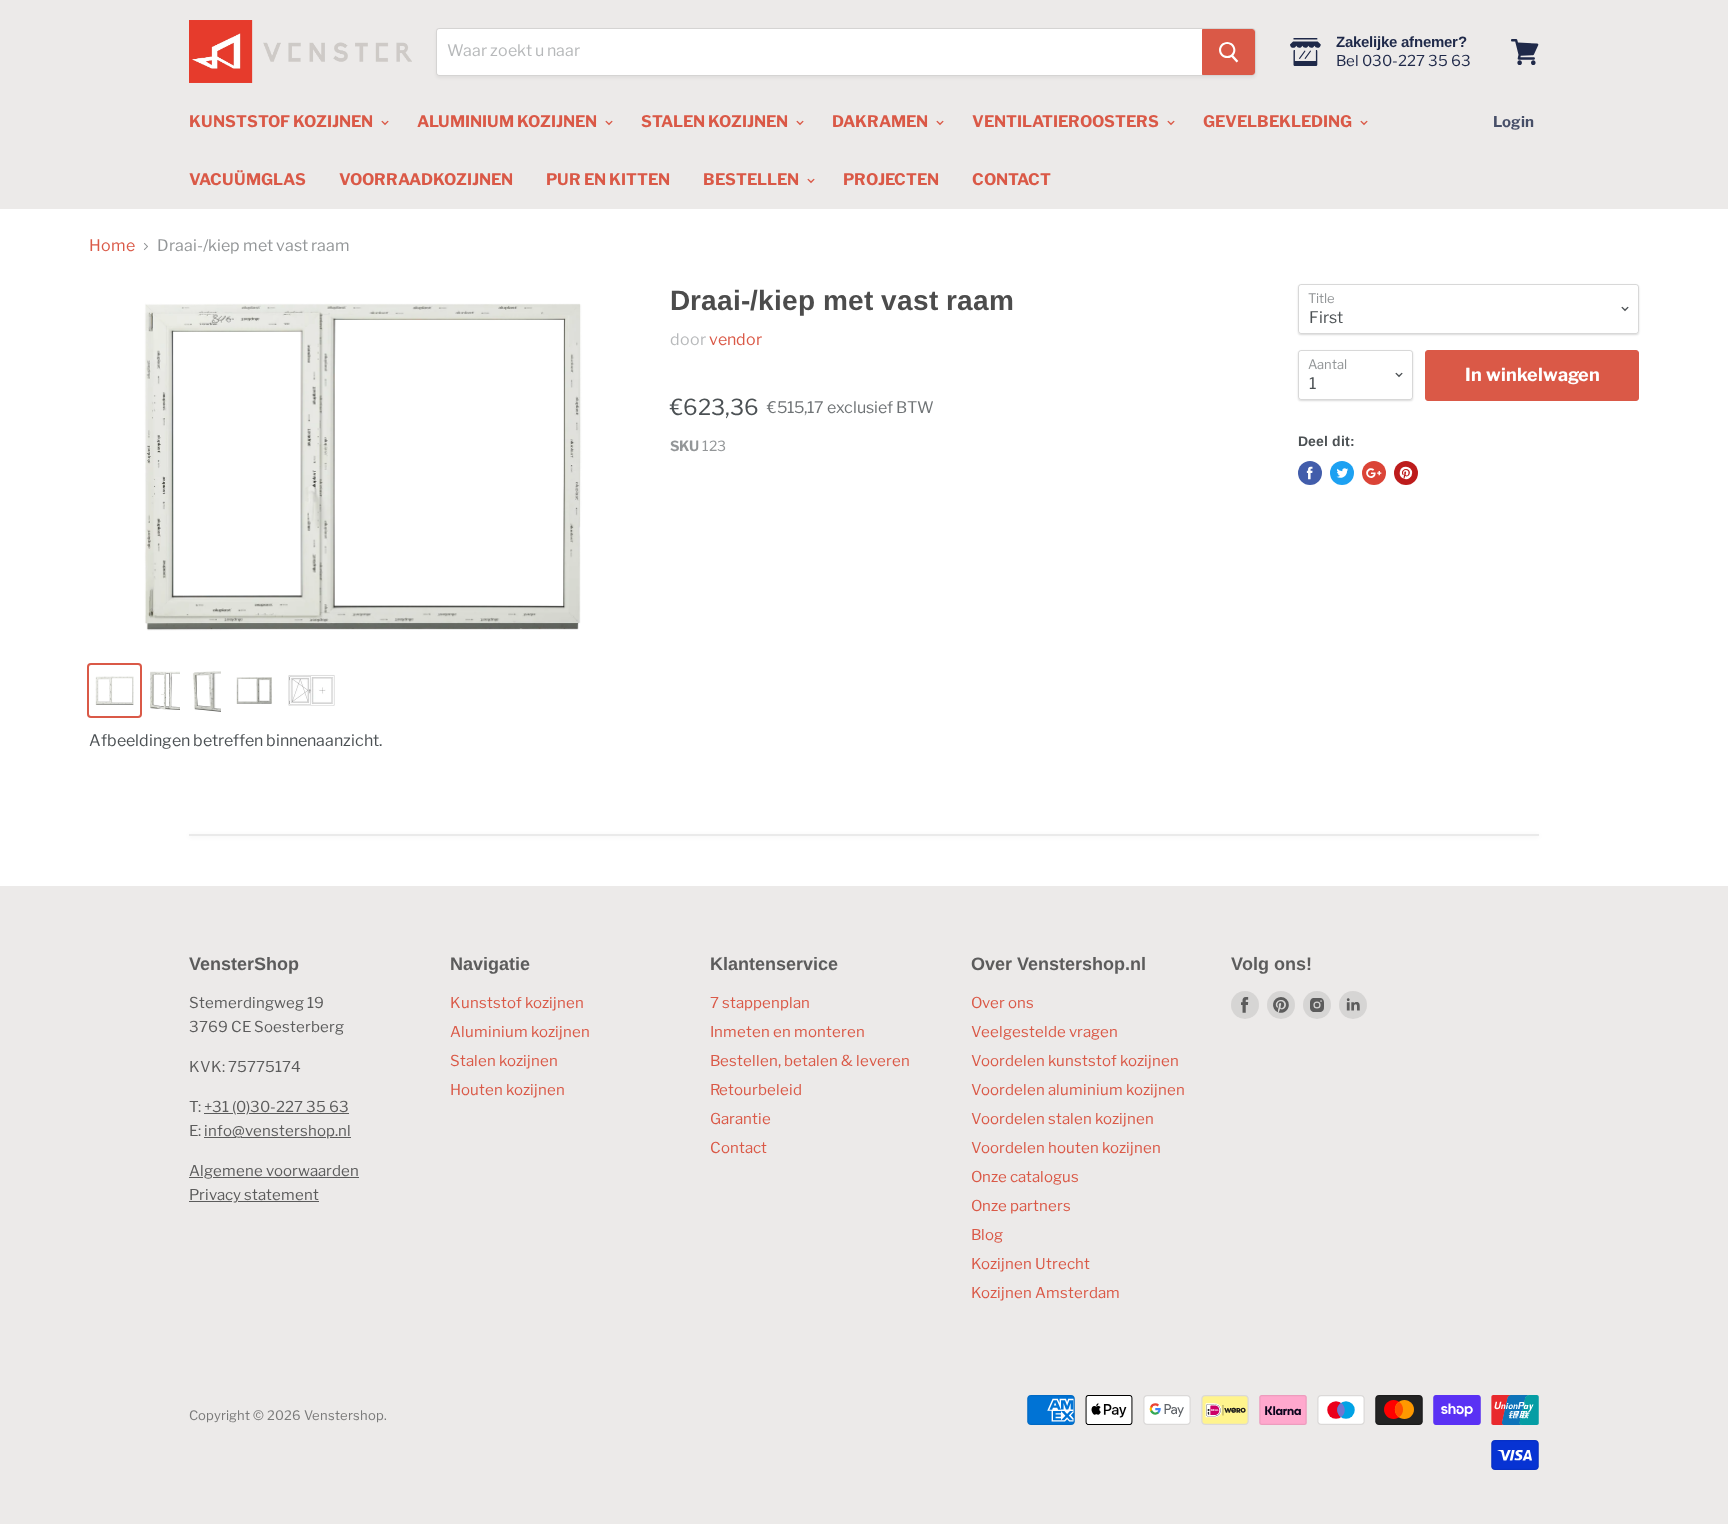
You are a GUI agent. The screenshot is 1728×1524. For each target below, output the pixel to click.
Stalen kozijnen (504, 1061)
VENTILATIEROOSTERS (1067, 121)
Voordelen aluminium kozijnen (1078, 1090)
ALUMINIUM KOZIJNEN (508, 121)
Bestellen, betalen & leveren (810, 1061)
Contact (738, 1148)
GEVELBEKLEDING (1279, 121)
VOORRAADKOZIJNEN (426, 179)
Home (112, 246)
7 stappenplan (760, 1003)
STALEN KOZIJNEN (716, 121)
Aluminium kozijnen (520, 1032)
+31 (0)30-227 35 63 (276, 1107)
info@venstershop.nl (277, 1131)
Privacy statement (254, 1195)
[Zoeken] (1228, 52)
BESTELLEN (752, 179)
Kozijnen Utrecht (1030, 1264)
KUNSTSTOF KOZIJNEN (282, 121)
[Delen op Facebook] (1310, 473)
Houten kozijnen (507, 1090)
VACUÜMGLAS (247, 179)
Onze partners (1021, 1206)
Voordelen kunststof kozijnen (1075, 1061)
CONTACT (1011, 179)
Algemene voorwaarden (274, 1171)
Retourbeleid (756, 1090)
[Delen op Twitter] (1342, 473)
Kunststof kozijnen (517, 1003)
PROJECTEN (891, 179)
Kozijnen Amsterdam (1045, 1293)
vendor (735, 339)
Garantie (740, 1119)
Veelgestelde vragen (1044, 1032)
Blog (987, 1235)
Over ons (1002, 1003)
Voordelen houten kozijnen (1066, 1148)
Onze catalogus (1025, 1177)
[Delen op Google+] (1374, 473)
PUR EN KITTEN (608, 179)
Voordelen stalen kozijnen (1062, 1119)
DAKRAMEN (881, 121)
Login (1513, 122)
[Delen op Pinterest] (1406, 473)
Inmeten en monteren (787, 1032)
